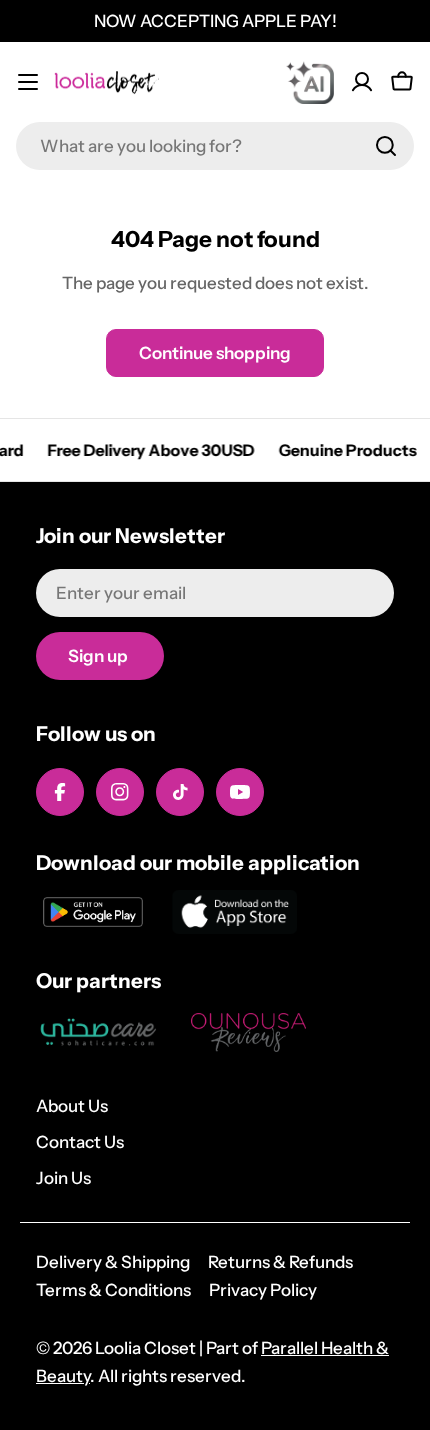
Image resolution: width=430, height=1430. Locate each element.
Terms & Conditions (113, 1290)
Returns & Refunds (280, 1262)
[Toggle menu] (28, 82)
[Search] (386, 146)
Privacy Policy (263, 1290)
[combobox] (215, 146)
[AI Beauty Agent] (310, 82)
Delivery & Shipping (113, 1262)
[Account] (362, 82)
